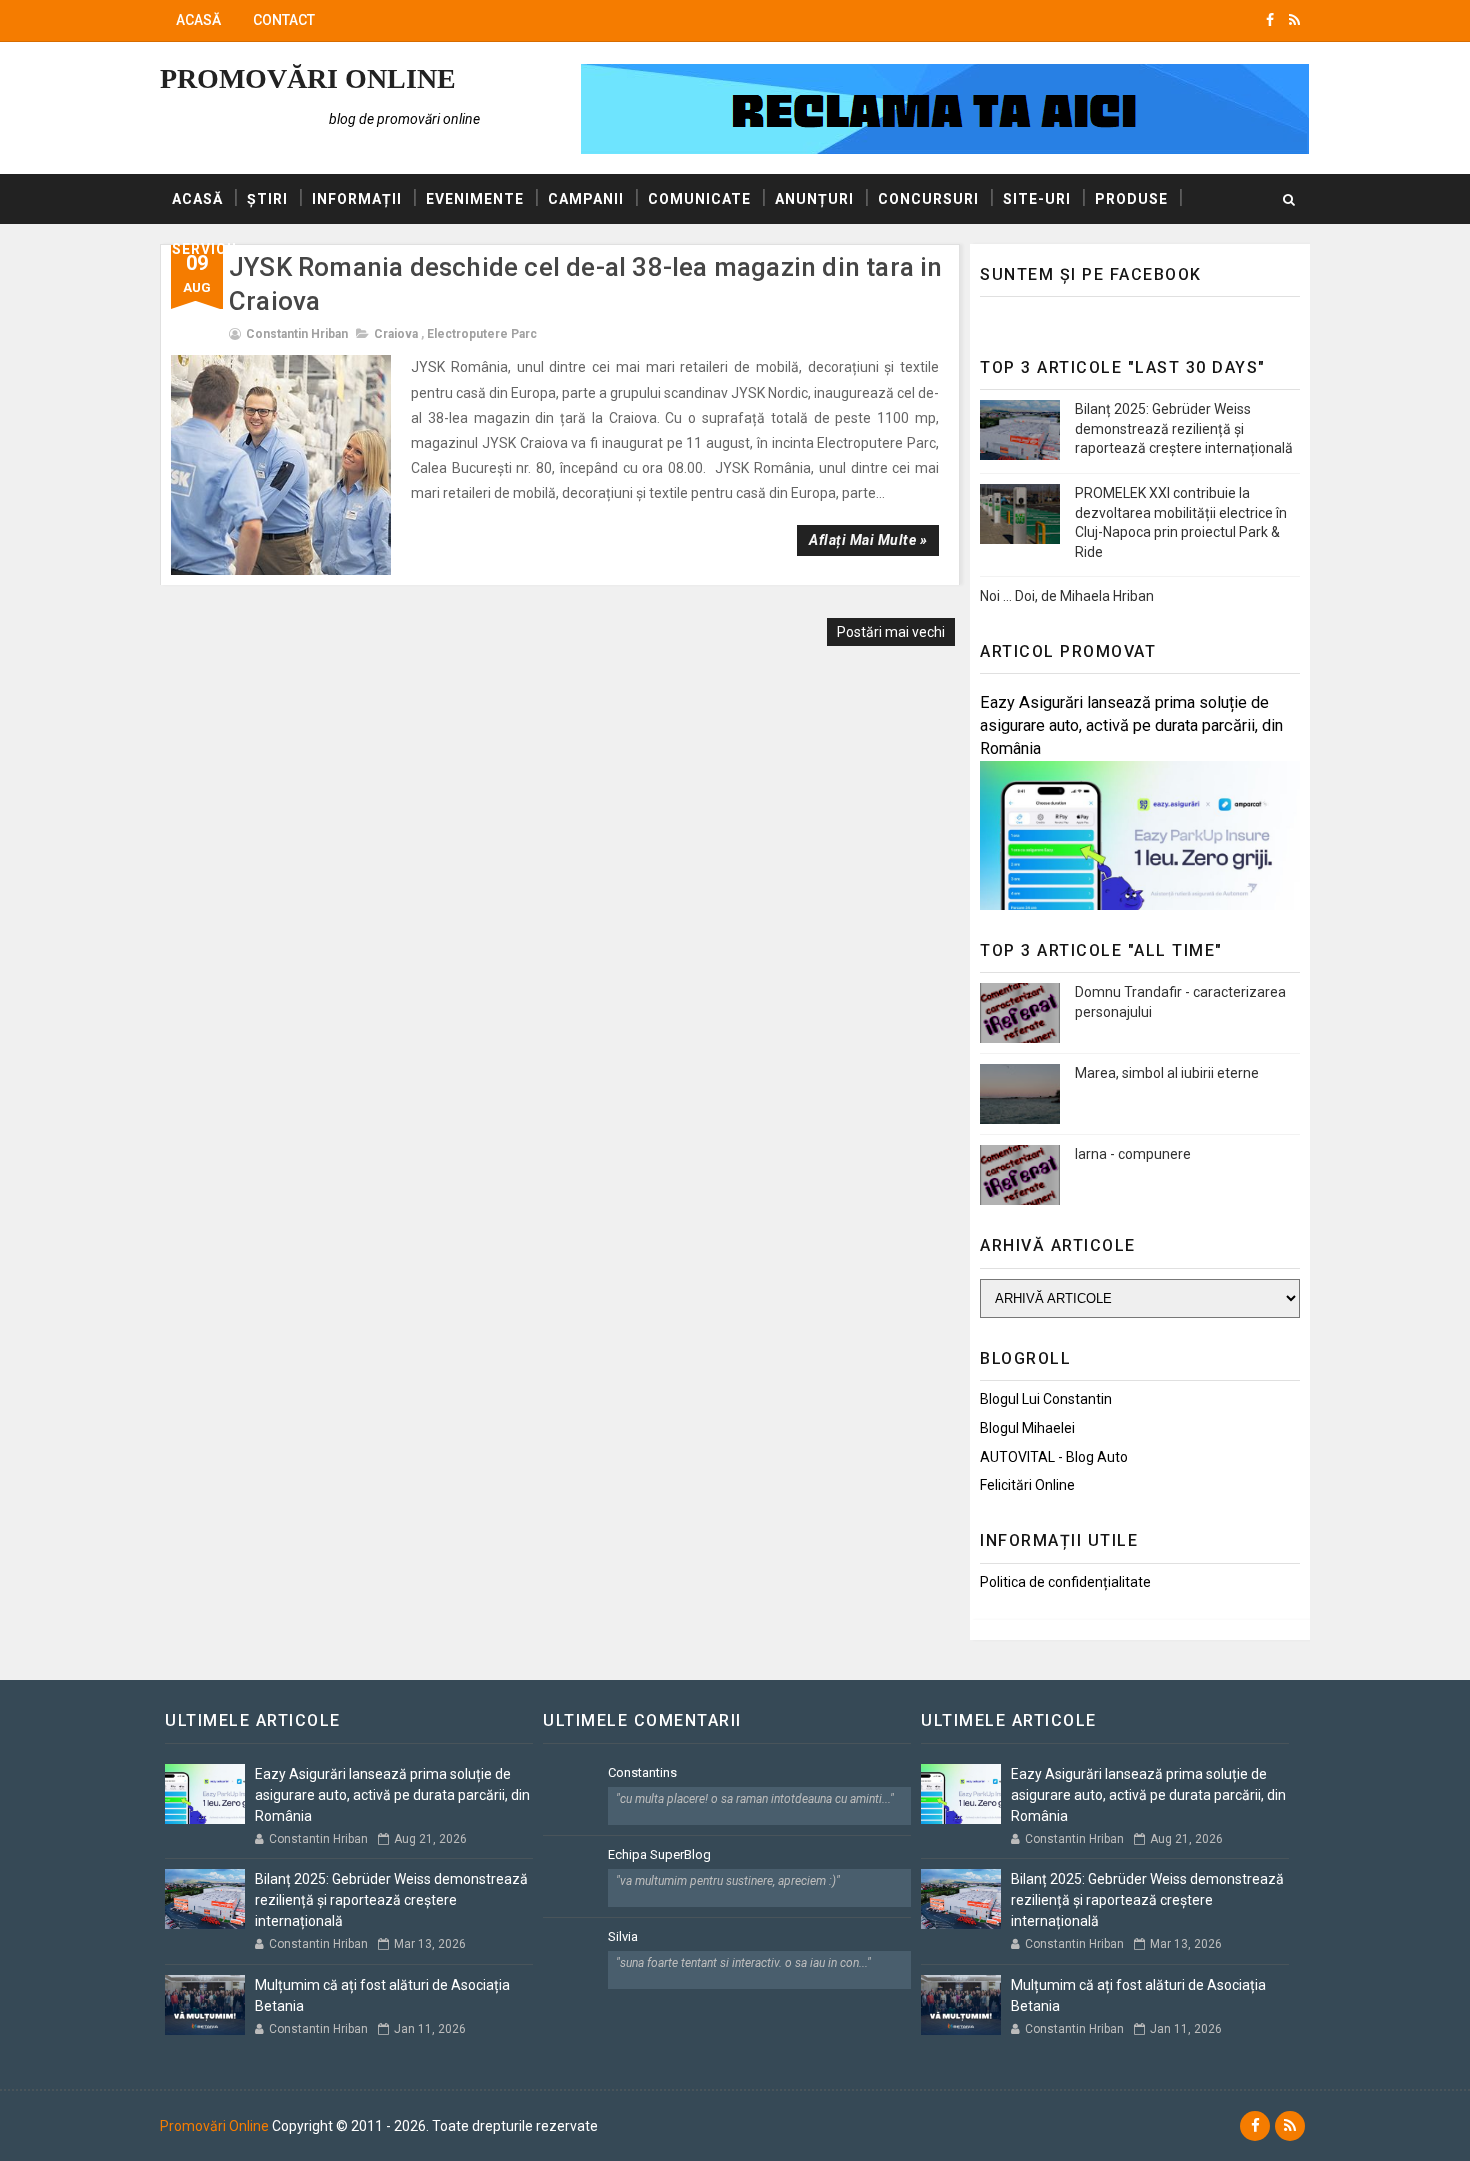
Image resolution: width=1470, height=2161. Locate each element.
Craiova (396, 334)
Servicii (204, 249)
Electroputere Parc (482, 334)
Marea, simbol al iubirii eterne (1167, 1073)
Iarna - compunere (1133, 1154)
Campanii (586, 199)
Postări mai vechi (891, 632)
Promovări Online (308, 78)
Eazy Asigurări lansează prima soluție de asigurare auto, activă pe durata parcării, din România (1131, 725)
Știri (267, 199)
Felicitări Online (1027, 1485)
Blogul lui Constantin (1046, 1399)
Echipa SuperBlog (659, 1854)
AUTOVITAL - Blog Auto (1054, 1457)
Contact (284, 20)
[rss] (1294, 20)
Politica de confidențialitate (1065, 1582)
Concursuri (928, 199)
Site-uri (1037, 199)
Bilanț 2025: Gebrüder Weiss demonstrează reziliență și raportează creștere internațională (1184, 428)
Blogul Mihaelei (1027, 1428)
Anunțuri (814, 199)
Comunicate (699, 199)
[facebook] (1270, 20)
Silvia (623, 1936)
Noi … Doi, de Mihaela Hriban (1067, 596)
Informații (357, 199)
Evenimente (475, 199)
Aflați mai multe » (868, 540)
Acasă (198, 20)
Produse (1131, 199)
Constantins (642, 1772)
